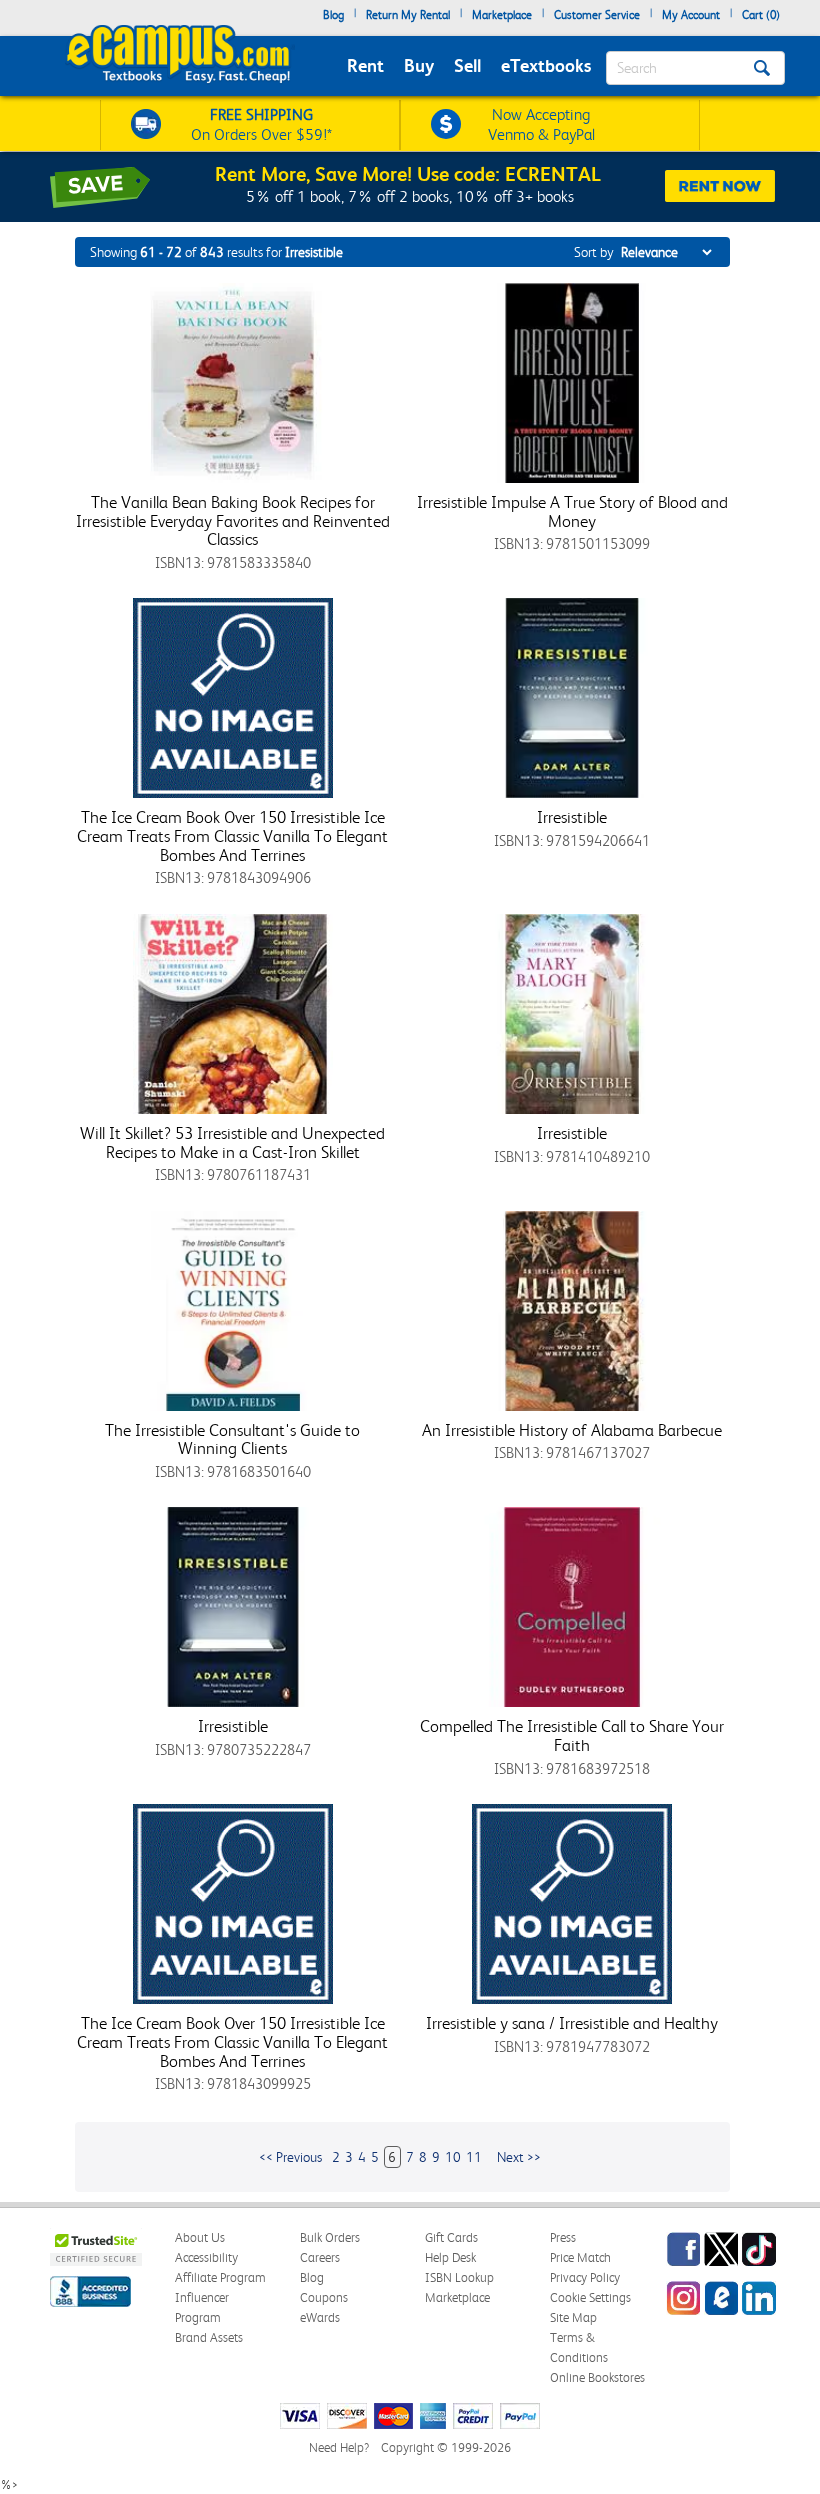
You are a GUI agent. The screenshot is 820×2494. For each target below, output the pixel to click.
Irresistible (572, 817)
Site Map (573, 2317)
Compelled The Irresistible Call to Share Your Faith (572, 1735)
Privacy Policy (585, 2277)
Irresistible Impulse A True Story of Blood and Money (572, 511)
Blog (333, 15)
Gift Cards (451, 2237)
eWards (320, 2317)
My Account (691, 15)
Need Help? (339, 2447)
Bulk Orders (330, 2237)
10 (453, 2157)
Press (563, 2237)
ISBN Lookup (459, 2277)
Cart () (761, 15)
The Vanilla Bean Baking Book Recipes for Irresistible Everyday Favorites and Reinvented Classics (233, 520)
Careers (320, 2257)
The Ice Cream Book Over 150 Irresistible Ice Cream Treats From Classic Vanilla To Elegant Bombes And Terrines (232, 835)
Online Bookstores (597, 2377)
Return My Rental (408, 15)
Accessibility (206, 2257)
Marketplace (502, 15)
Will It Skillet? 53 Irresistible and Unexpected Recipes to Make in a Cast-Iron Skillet (232, 1142)
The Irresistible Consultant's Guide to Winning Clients (232, 1439)
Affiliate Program (220, 2277)
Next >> (519, 2157)
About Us (200, 2237)
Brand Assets (209, 2337)
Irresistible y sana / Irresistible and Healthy (572, 2023)
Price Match (580, 2257)
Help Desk (450, 2257)
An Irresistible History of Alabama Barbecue (572, 1430)
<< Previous (290, 2157)
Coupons (324, 2297)
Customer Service (597, 15)
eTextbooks (546, 65)
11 (474, 2157)
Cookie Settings (590, 2297)
